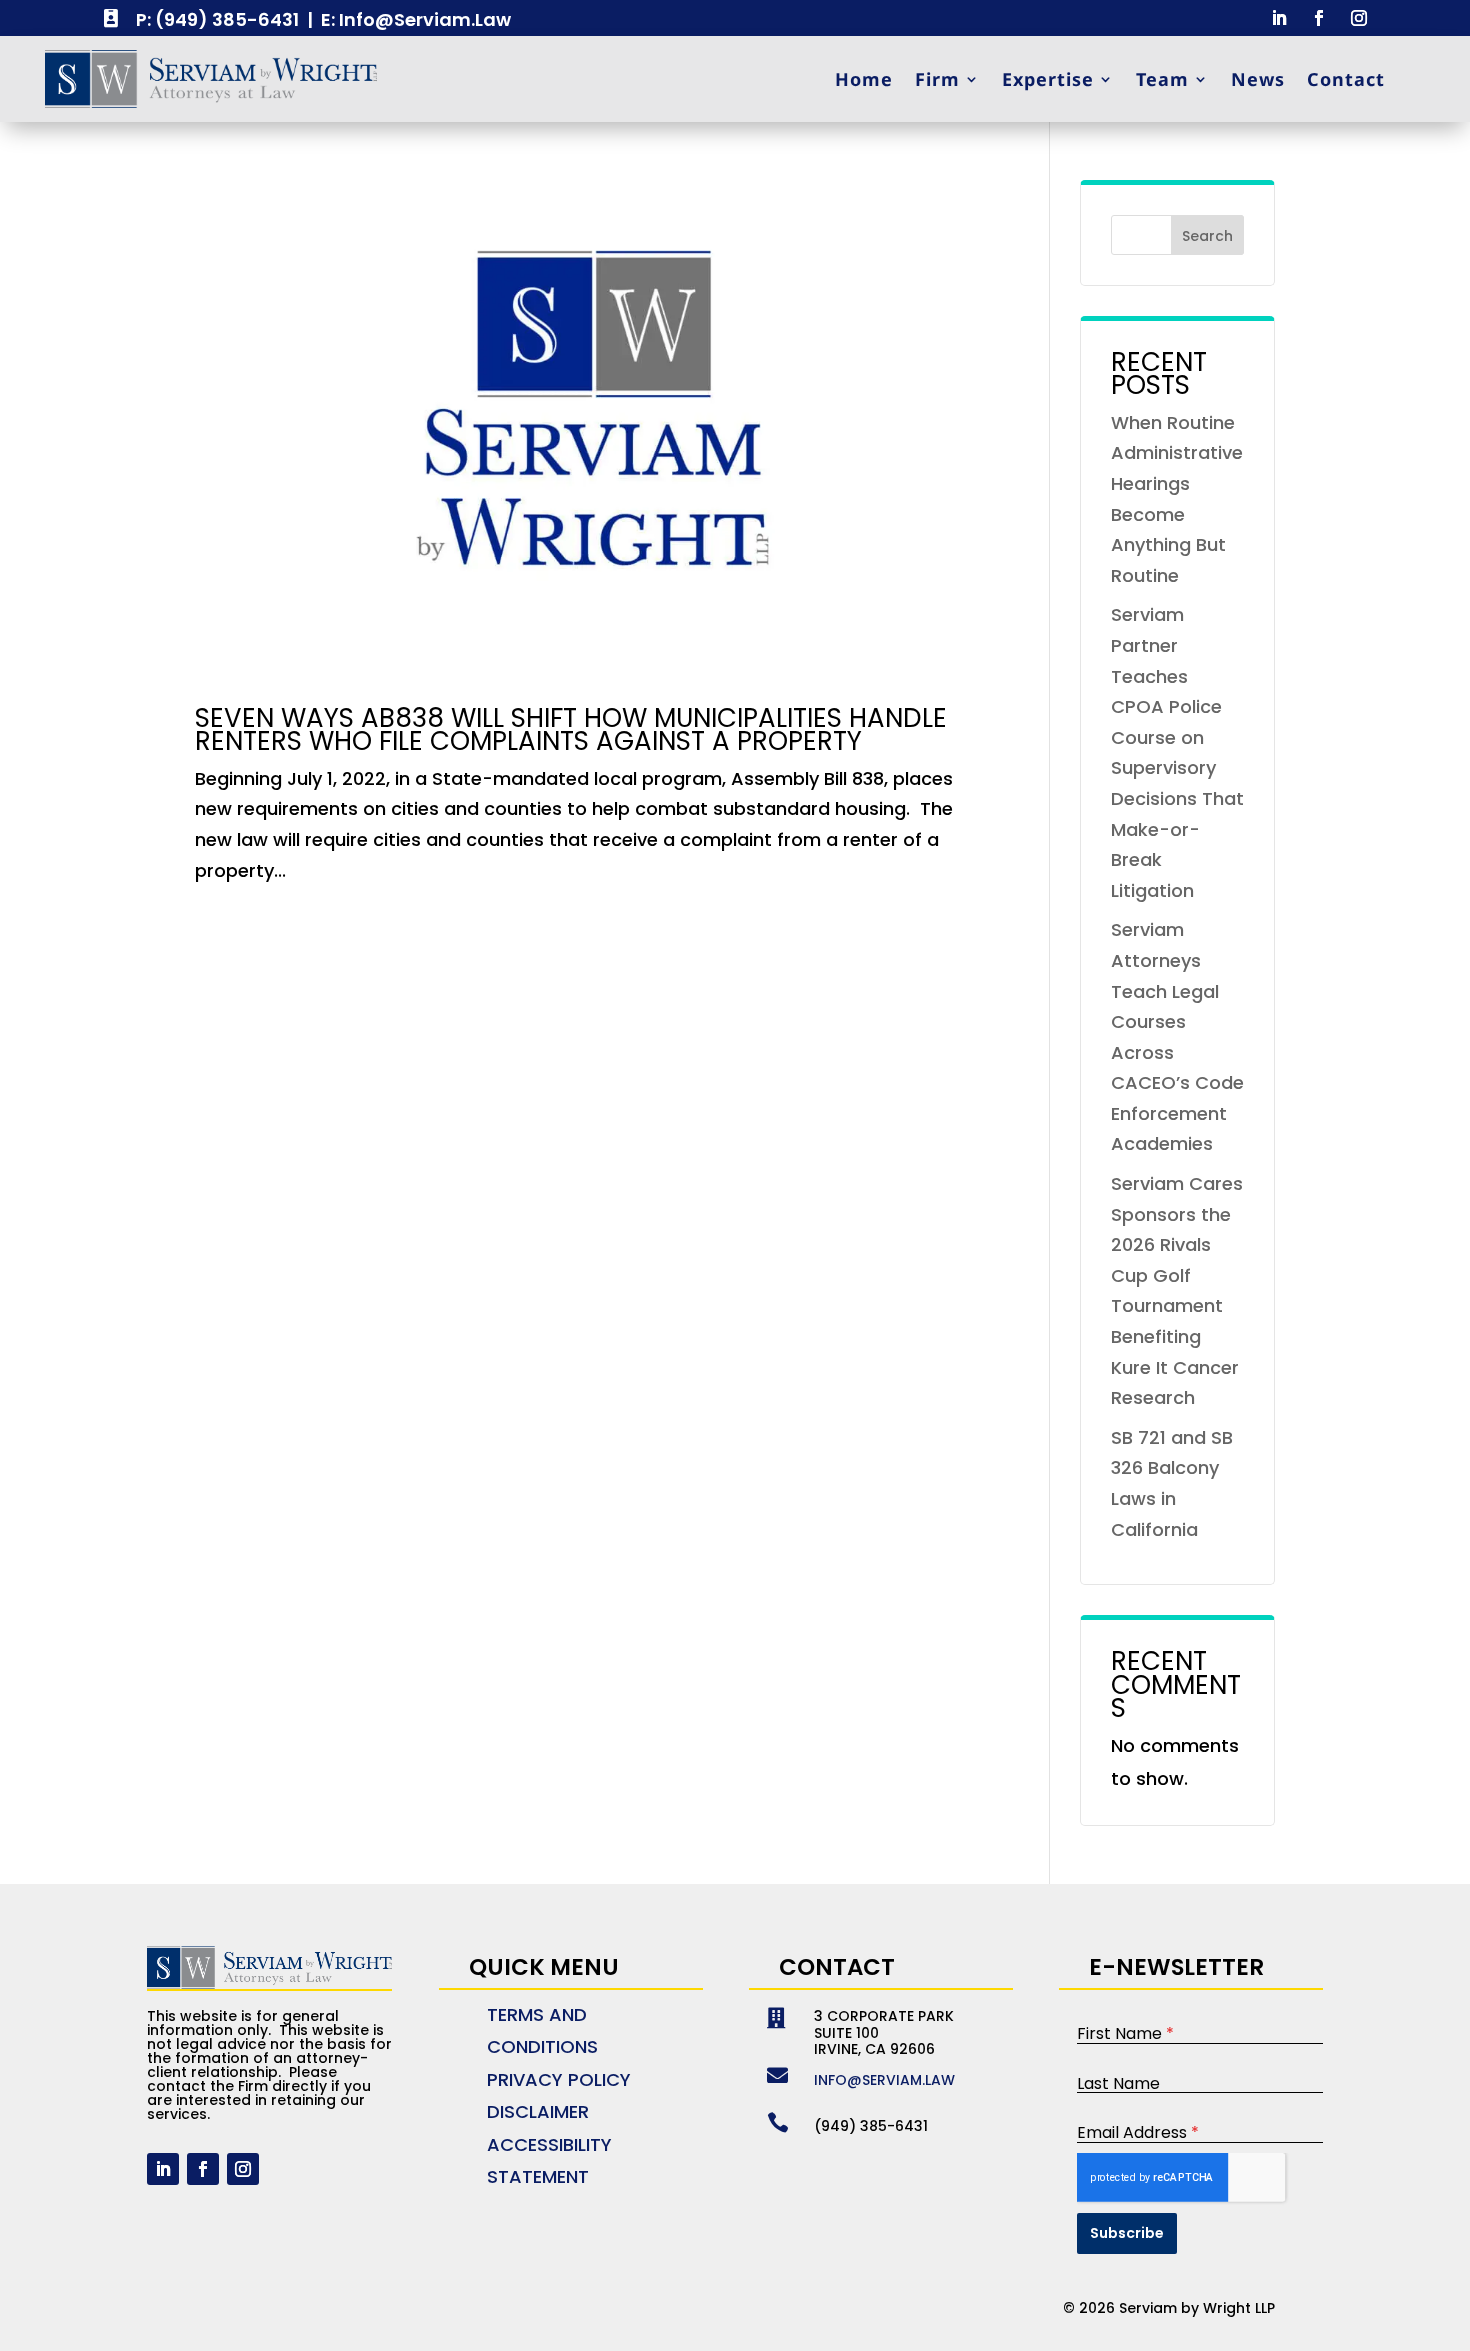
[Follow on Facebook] (1319, 18)
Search (1207, 236)
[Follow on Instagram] (1359, 18)
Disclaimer (538, 2111)
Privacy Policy (559, 2079)
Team (1162, 79)
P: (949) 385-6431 (217, 19)
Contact (1346, 79)
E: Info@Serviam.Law (416, 19)
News (1258, 79)
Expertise (1048, 79)
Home (864, 79)
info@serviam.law (884, 2080)
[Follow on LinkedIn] (1279, 18)
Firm (937, 79)
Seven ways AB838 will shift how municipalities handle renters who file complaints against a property (571, 729)
